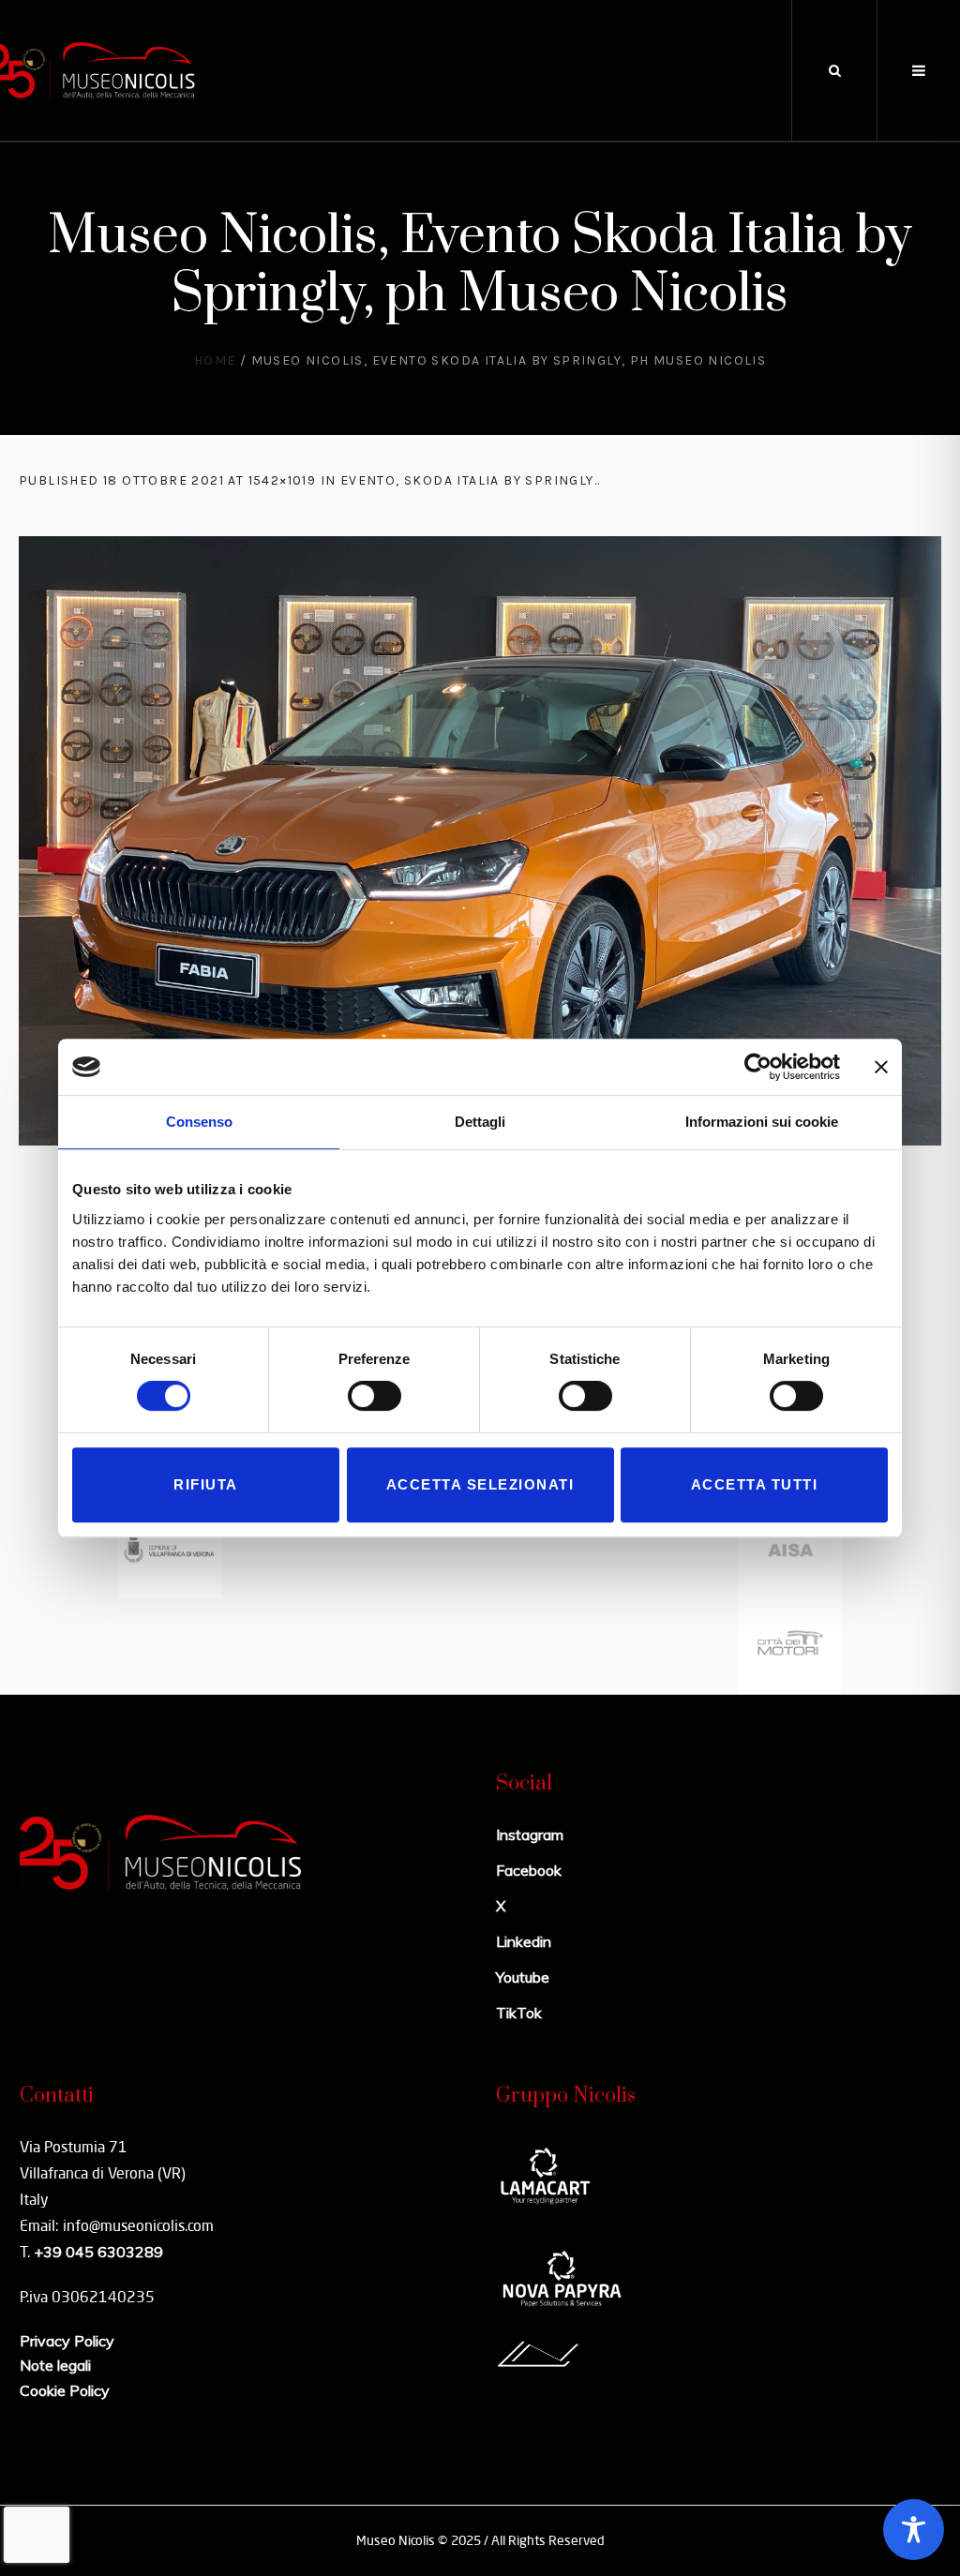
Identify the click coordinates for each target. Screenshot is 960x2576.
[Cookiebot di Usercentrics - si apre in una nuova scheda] (758, 1067)
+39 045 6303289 (98, 2252)
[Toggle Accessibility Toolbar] (914, 2530)
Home (215, 360)
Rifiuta (206, 1484)
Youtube (523, 1977)
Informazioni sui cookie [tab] (762, 1122)
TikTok (519, 2013)
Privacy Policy (67, 2341)
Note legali (55, 2365)
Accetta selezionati (480, 1484)
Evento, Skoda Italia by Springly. (469, 480)
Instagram (530, 1835)
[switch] (375, 1396)
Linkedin (524, 1941)
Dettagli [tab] (480, 1122)
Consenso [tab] (199, 1122)
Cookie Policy (65, 2390)
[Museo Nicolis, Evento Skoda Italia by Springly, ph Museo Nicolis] (480, 841)
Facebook (529, 1870)
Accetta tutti (755, 1484)
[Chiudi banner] (881, 1067)
